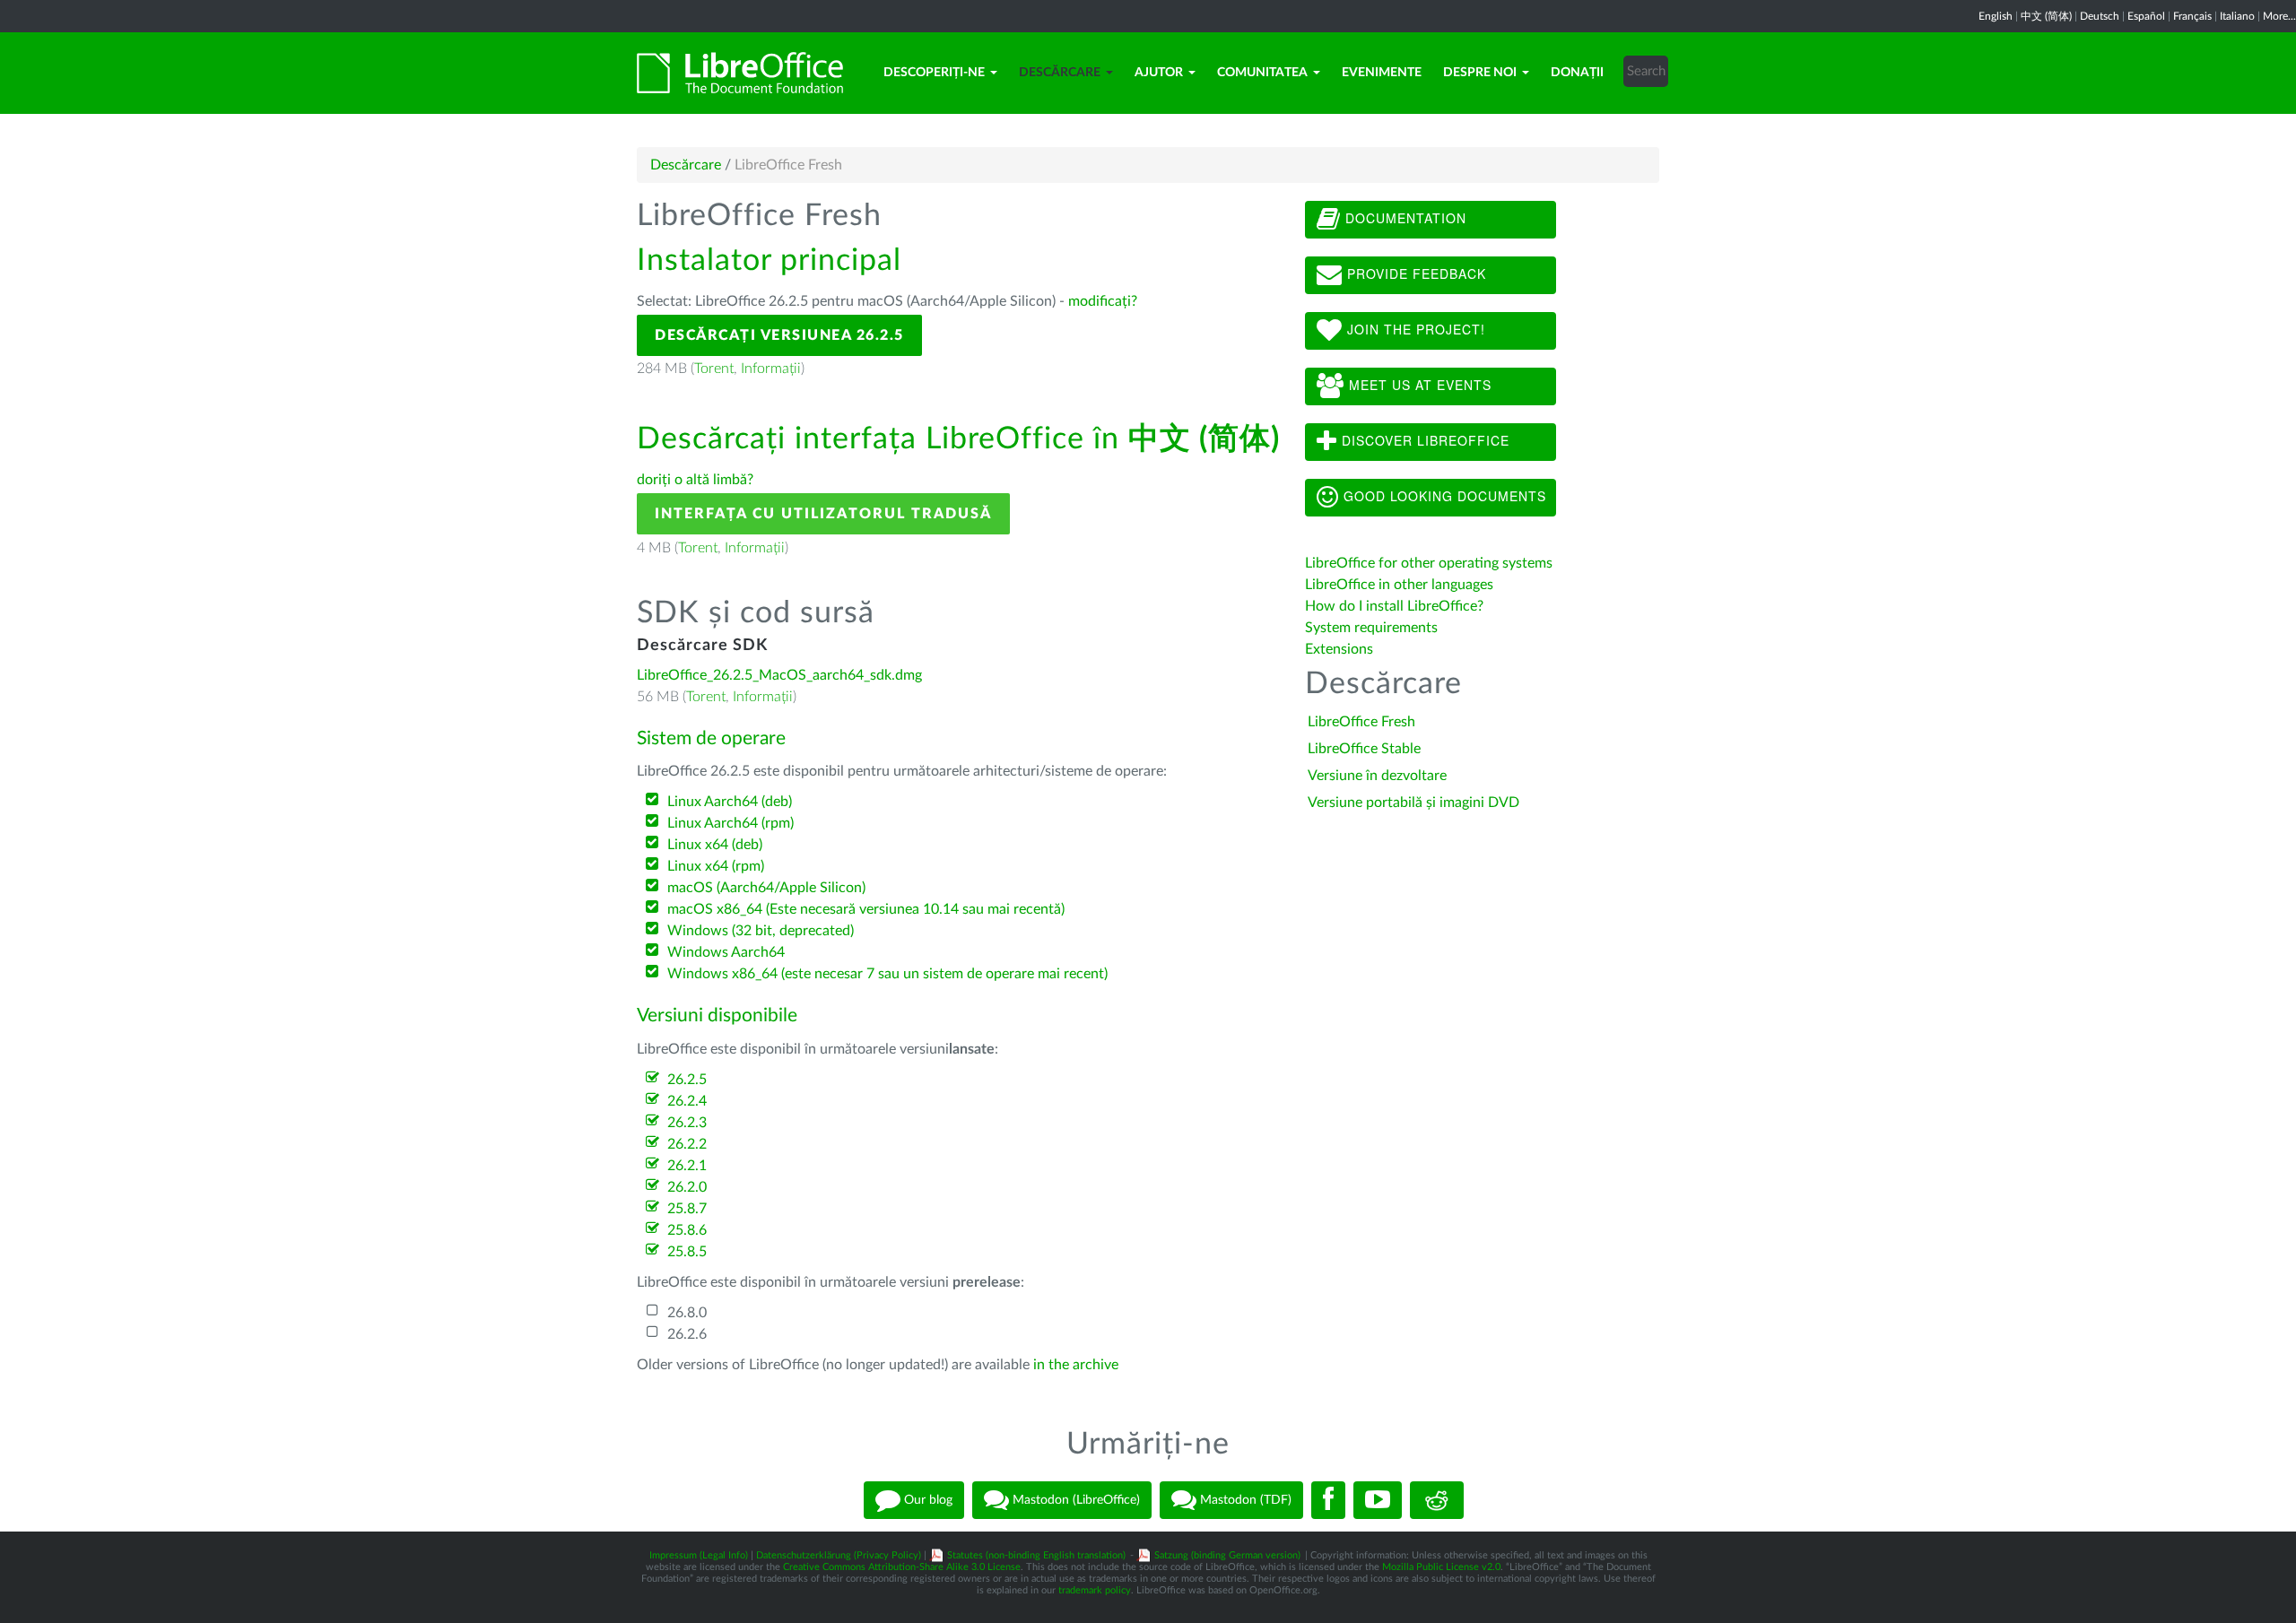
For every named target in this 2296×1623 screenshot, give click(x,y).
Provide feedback (1414, 273)
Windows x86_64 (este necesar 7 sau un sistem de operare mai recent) (887, 974)
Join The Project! (1414, 329)
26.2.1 (687, 1166)
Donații (1577, 73)
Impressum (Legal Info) (699, 1555)
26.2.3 (687, 1123)
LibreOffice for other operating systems (1429, 563)
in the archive (1076, 1365)
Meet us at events (1418, 385)
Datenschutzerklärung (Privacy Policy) (839, 1555)
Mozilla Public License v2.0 (1441, 1567)
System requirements (1373, 628)
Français (2192, 16)
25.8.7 (687, 1209)
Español (2146, 16)
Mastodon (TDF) (1244, 1500)
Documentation (1404, 218)
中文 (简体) (2046, 16)
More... (2279, 16)
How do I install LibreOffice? (1394, 606)
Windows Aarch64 (726, 952)
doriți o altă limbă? (695, 480)
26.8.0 (687, 1313)
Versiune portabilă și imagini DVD (1413, 803)
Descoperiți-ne (934, 73)
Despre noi (1480, 73)
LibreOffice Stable (1364, 749)
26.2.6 (687, 1334)
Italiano (2237, 16)
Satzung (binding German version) (1227, 1555)
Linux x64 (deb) (715, 845)
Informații (771, 369)
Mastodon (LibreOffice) (1074, 1500)
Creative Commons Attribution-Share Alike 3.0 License (902, 1567)
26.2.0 (687, 1187)
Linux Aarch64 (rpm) (731, 823)
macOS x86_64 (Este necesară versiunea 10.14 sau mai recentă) (866, 909)
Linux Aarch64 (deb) (730, 802)
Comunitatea (1262, 73)
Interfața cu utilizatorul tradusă (823, 514)
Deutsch (2100, 16)
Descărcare (1060, 73)
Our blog (926, 1500)
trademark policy (1095, 1590)
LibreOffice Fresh (1361, 722)
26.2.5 (687, 1080)
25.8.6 (687, 1230)
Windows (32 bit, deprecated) (761, 931)
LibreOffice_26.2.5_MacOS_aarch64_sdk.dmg (779, 675)
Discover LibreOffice (1423, 440)
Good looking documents (1443, 496)
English (1996, 16)
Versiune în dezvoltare (1377, 776)
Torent (714, 369)
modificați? (1103, 301)
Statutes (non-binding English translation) (1036, 1555)
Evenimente (1382, 73)
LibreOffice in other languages (1399, 585)
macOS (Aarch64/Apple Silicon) (766, 888)
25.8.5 (687, 1252)
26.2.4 (687, 1101)
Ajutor (1159, 73)
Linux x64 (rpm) (716, 866)
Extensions (1339, 649)
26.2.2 (687, 1144)
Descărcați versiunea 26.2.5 (779, 335)
